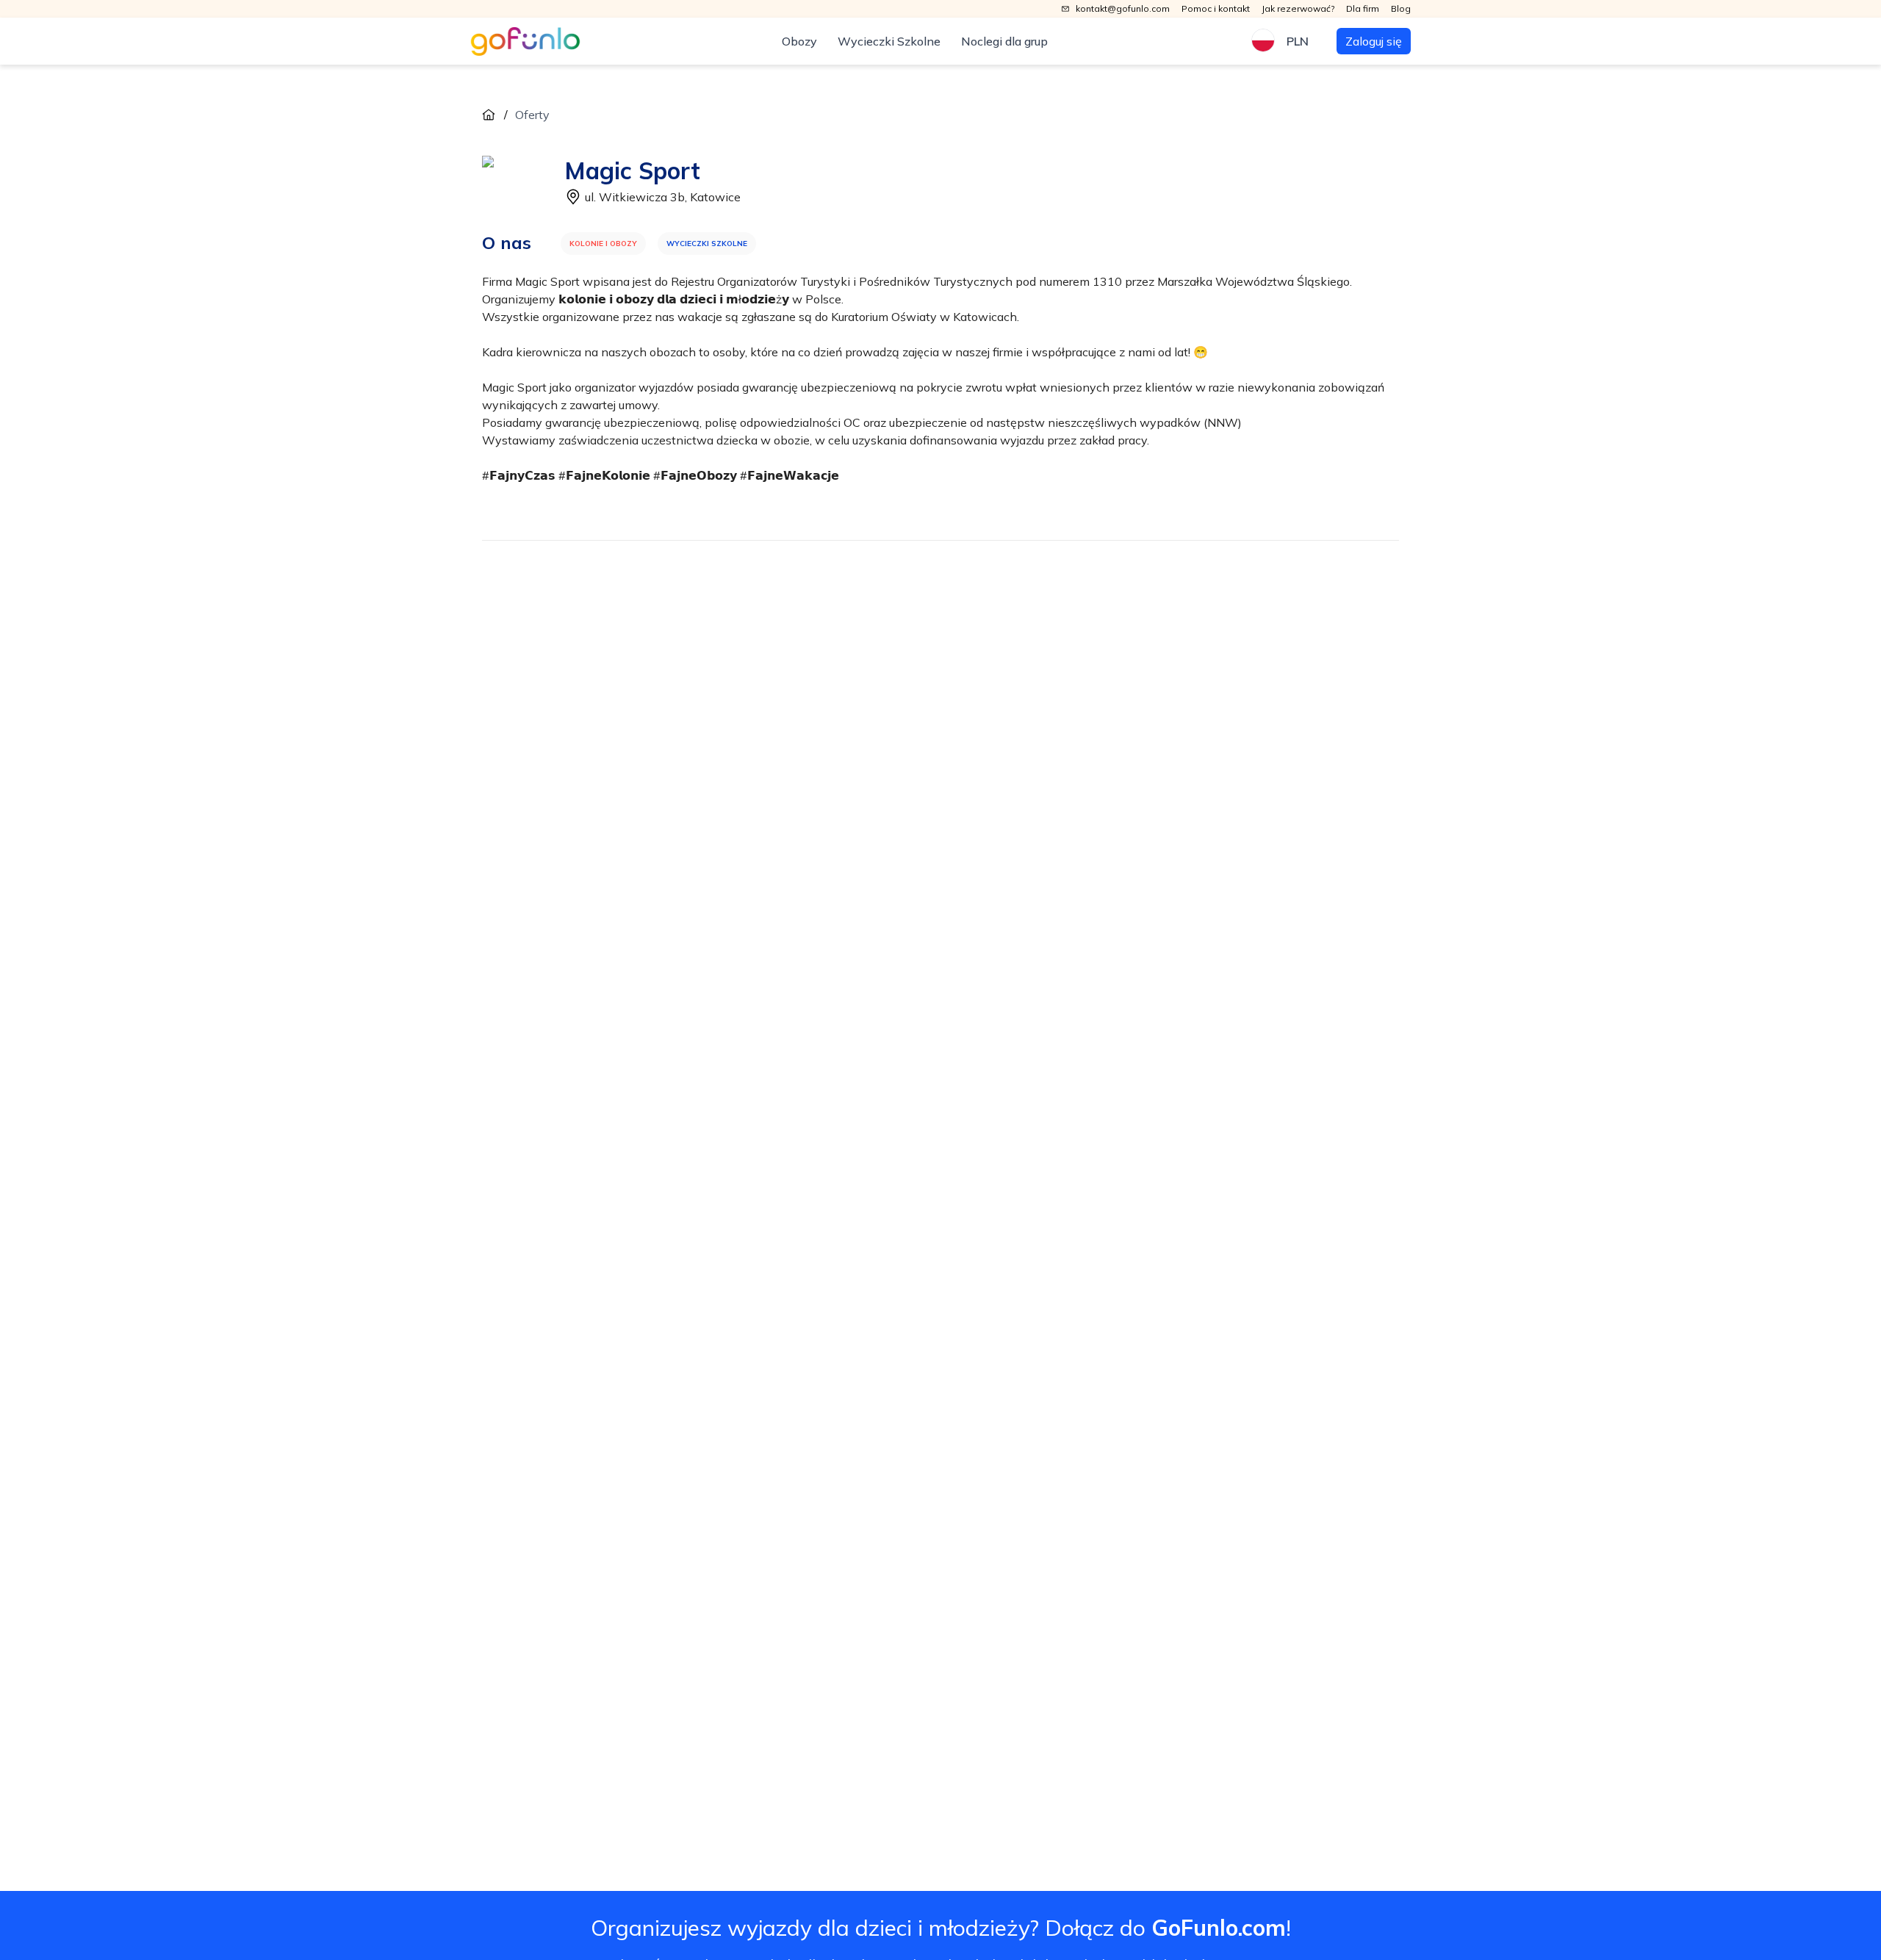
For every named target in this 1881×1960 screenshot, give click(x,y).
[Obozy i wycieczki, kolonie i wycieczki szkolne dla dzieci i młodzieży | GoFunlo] (525, 42)
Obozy (799, 41)
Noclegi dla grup (1004, 41)
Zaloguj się (1374, 41)
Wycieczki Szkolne (889, 41)
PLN (1298, 41)
